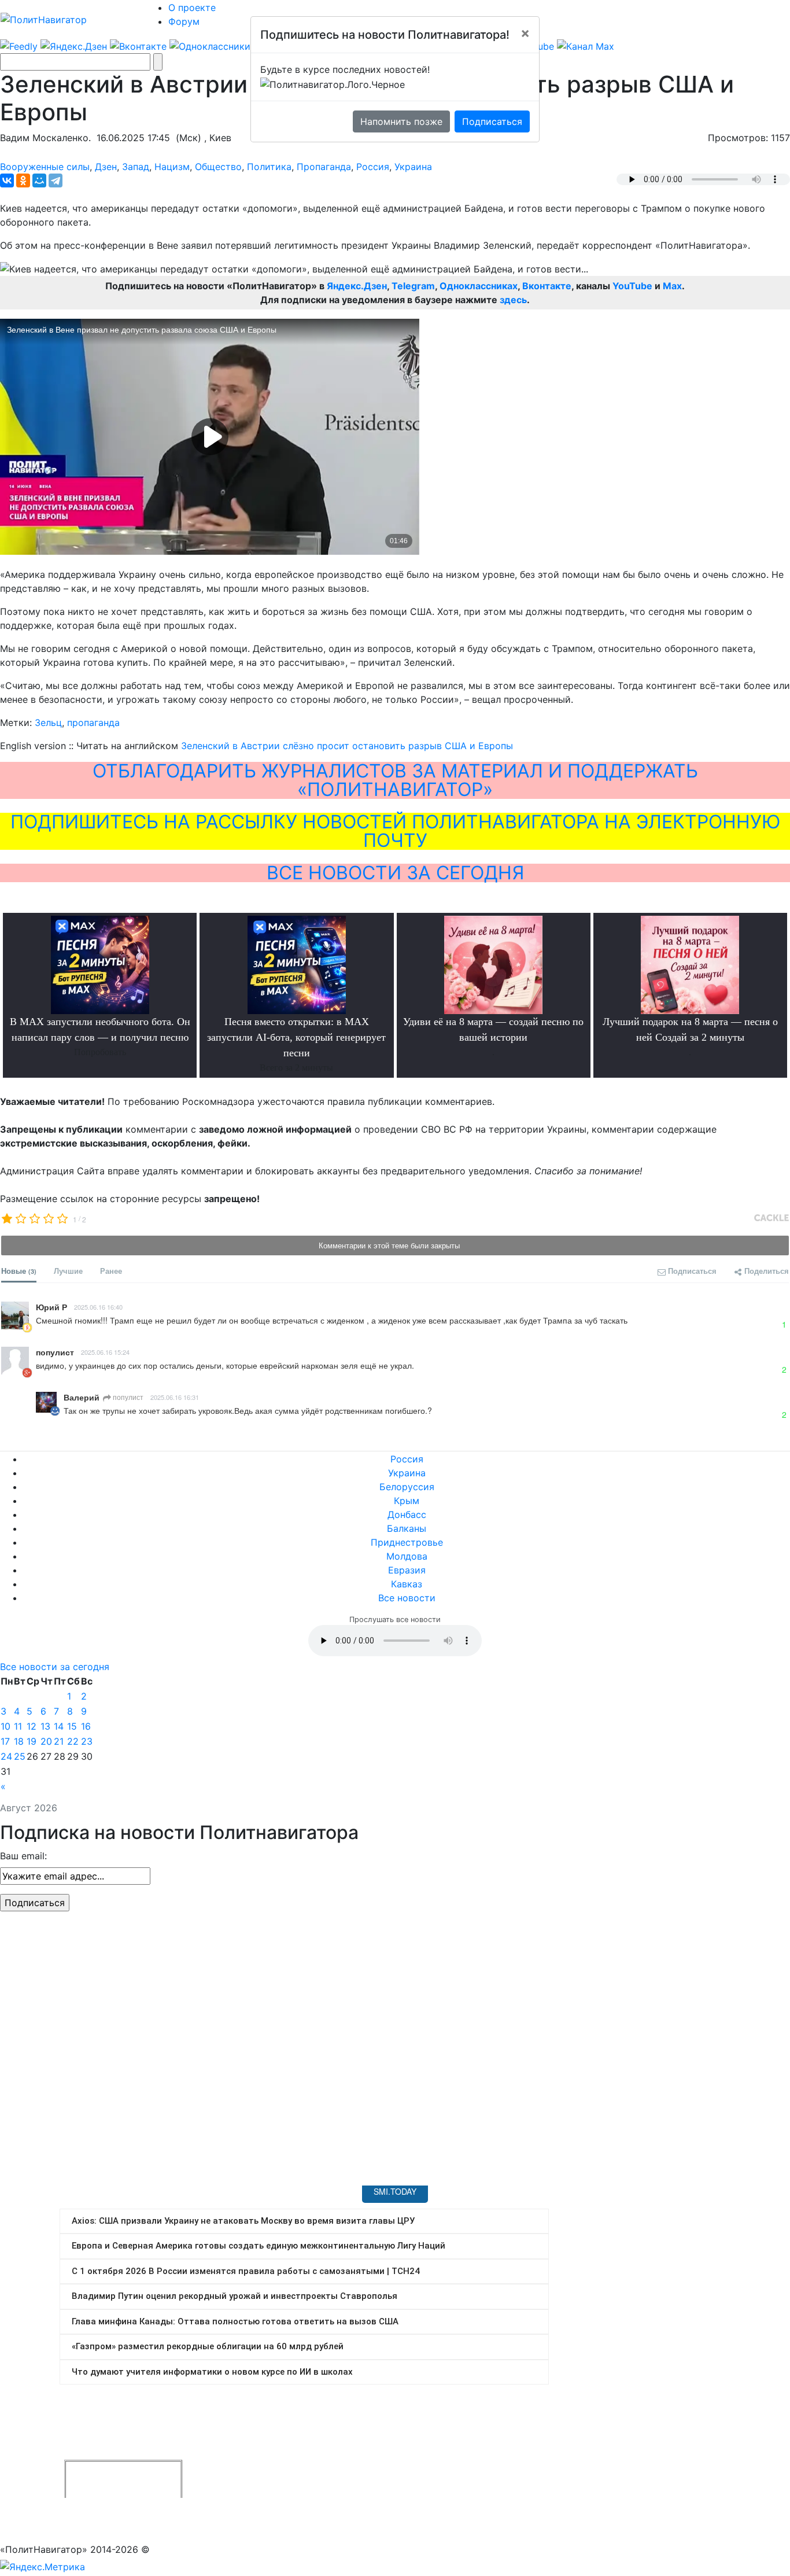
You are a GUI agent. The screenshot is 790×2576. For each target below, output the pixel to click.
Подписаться (492, 121)
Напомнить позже (401, 121)
